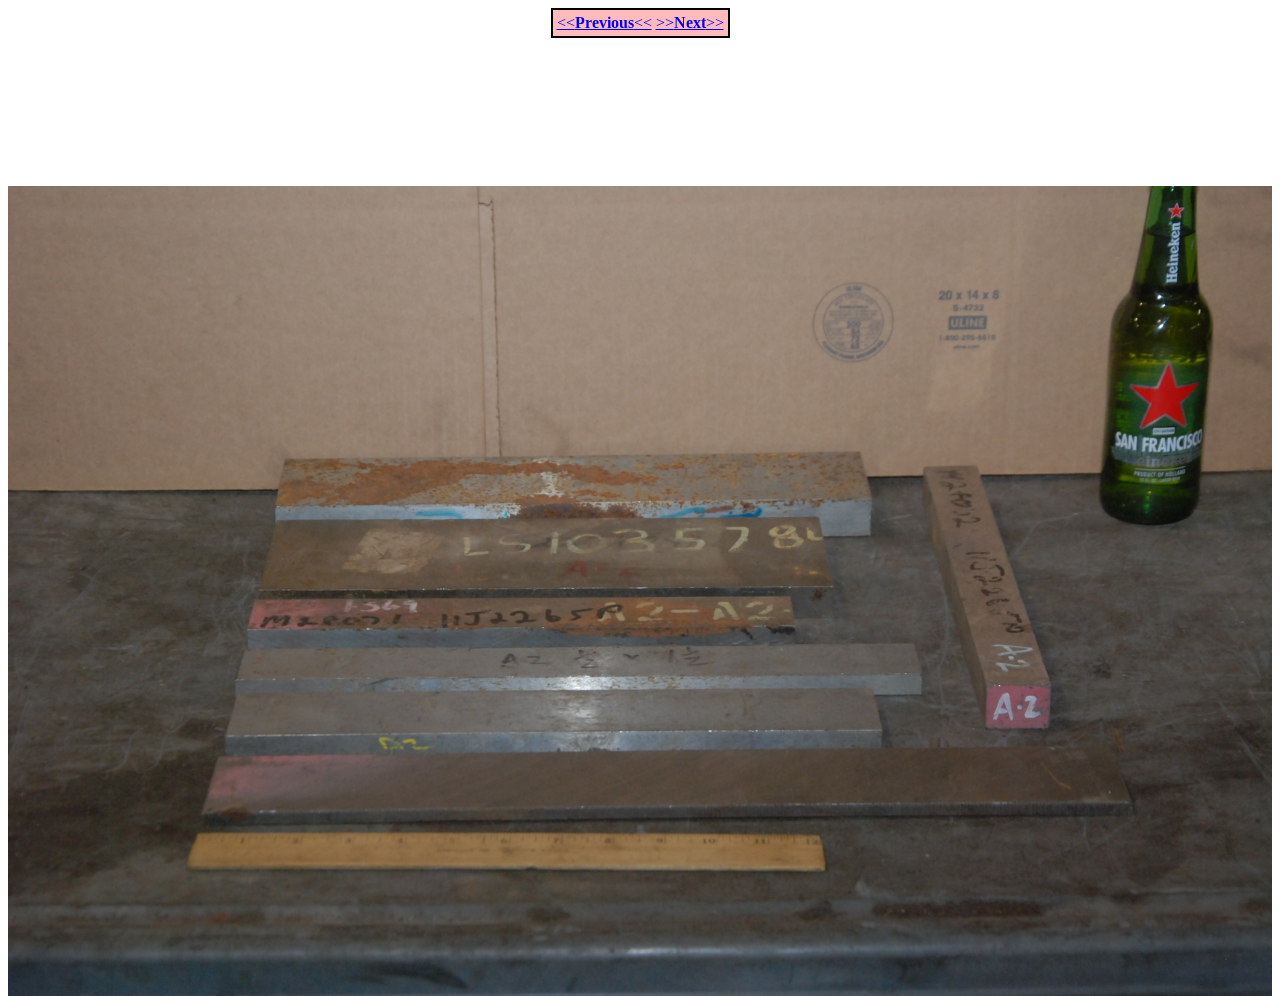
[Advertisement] (640, 101)
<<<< (604, 22)
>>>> (690, 22)
